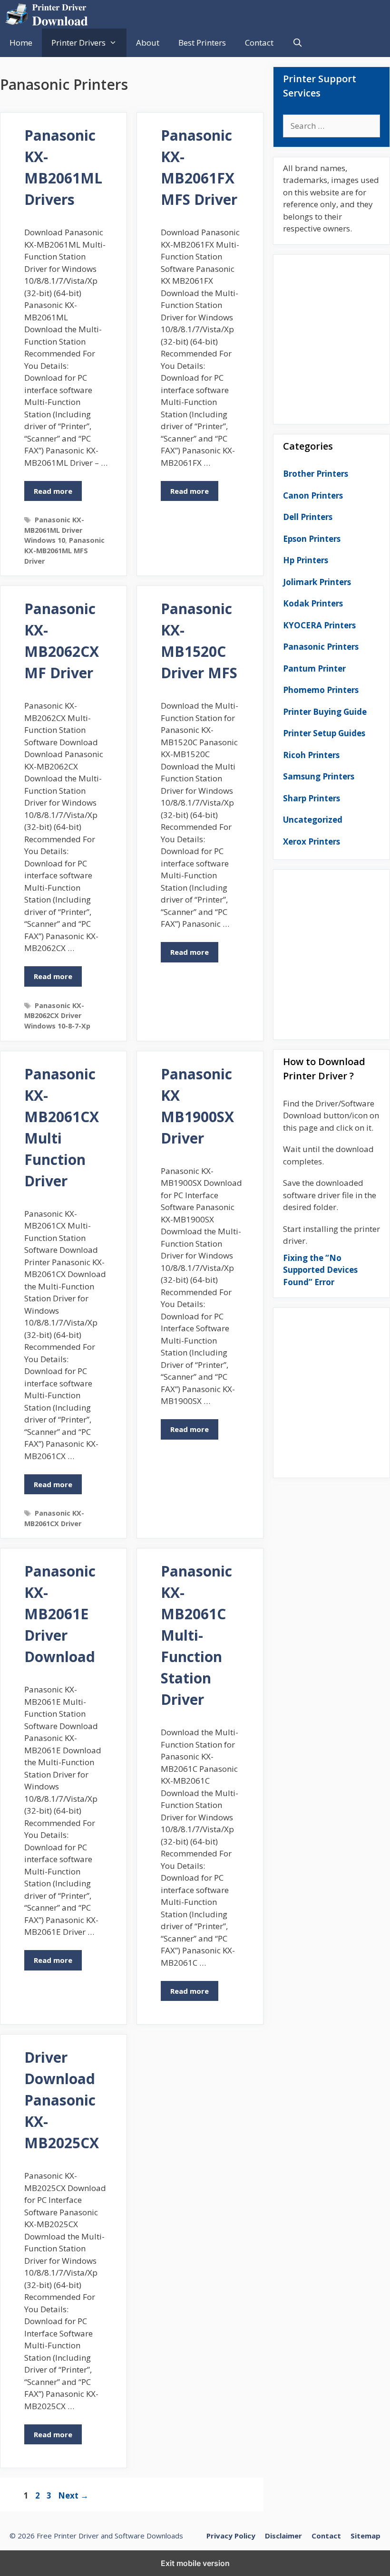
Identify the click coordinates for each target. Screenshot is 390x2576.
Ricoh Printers (311, 755)
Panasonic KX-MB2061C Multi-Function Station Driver (196, 1635)
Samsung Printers (319, 776)
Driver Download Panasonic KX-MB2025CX (62, 2100)
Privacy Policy (231, 2536)
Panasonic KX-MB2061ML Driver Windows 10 (54, 530)
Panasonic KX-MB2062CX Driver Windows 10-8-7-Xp (57, 1016)
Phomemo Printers (321, 690)
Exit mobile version (195, 2563)
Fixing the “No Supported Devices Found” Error (320, 1270)
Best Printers (202, 43)
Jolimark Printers (317, 582)
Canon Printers (313, 495)
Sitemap (366, 2536)
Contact (259, 43)
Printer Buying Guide (325, 712)
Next (73, 2495)
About (148, 43)
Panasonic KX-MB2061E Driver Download (60, 1614)
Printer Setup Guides (324, 733)
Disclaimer (283, 2536)
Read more (53, 491)
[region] (331, 336)
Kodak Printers (313, 603)
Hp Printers (306, 560)
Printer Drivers (78, 43)
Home (21, 43)
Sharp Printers (312, 798)
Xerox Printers (312, 841)
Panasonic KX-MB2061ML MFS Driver (64, 550)
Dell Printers (308, 517)
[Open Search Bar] (298, 43)
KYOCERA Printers (319, 625)
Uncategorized (313, 820)
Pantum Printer (314, 668)
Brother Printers (316, 474)
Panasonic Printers (321, 647)
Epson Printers (312, 539)
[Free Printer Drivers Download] (49, 14)
